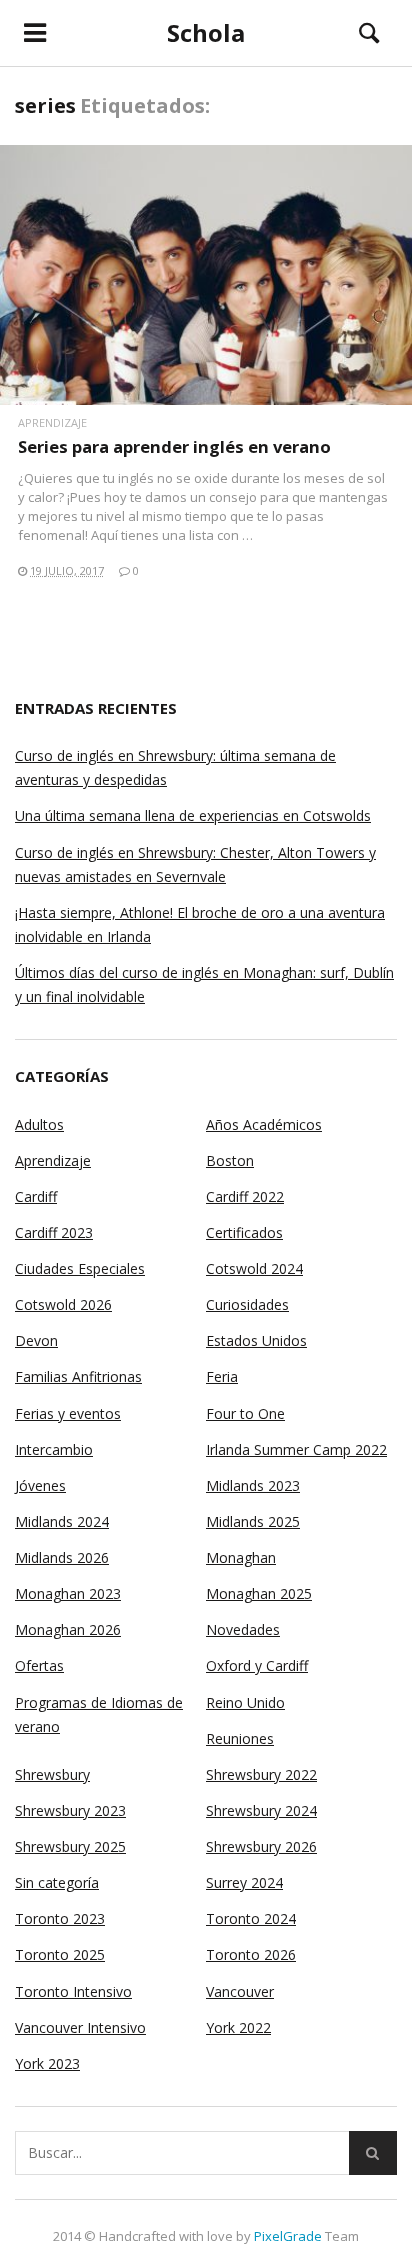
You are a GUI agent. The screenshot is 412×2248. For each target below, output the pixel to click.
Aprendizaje (52, 422)
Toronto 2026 (251, 1954)
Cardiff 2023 (54, 1232)
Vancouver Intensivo (80, 2027)
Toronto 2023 (60, 1918)
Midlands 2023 (253, 1485)
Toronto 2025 (60, 1954)
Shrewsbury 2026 (261, 1846)
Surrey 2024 (244, 1882)
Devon (36, 1340)
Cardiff (36, 1196)
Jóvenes (40, 1485)
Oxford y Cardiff (257, 1665)
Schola (206, 32)
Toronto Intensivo (73, 1991)
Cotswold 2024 (254, 1268)
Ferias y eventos (68, 1413)
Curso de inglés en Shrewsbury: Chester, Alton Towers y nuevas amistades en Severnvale (195, 864)
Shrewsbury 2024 (261, 1810)
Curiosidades (247, 1304)
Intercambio (54, 1449)
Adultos (39, 1124)
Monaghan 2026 (68, 1629)
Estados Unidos (256, 1340)
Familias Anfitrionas (78, 1376)
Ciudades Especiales (80, 1268)
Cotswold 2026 (63, 1304)
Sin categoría (57, 1882)
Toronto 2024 (251, 1918)
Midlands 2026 (62, 1557)
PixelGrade (288, 2236)
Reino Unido (245, 1702)
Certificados (244, 1232)
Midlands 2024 (62, 1521)
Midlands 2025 (253, 1521)
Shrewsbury (52, 1774)
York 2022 (238, 2027)
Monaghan (241, 1557)
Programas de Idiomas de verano (99, 1714)
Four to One (245, 1413)
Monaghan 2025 (259, 1593)
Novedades (243, 1629)
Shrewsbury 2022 (261, 1774)
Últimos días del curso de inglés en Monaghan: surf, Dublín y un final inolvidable (204, 984)
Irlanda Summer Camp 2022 (296, 1449)
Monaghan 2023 (68, 1593)
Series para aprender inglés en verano (174, 446)
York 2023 (47, 2063)
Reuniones (240, 1738)
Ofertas (39, 1665)
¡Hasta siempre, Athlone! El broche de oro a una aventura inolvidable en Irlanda (200, 924)
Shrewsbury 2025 (70, 1846)
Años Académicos (264, 1124)
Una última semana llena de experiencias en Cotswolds (193, 815)
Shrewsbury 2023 (70, 1810)
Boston (230, 1160)
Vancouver (240, 1991)
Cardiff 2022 (245, 1196)
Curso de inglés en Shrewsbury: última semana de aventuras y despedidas (175, 767)
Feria (222, 1376)
